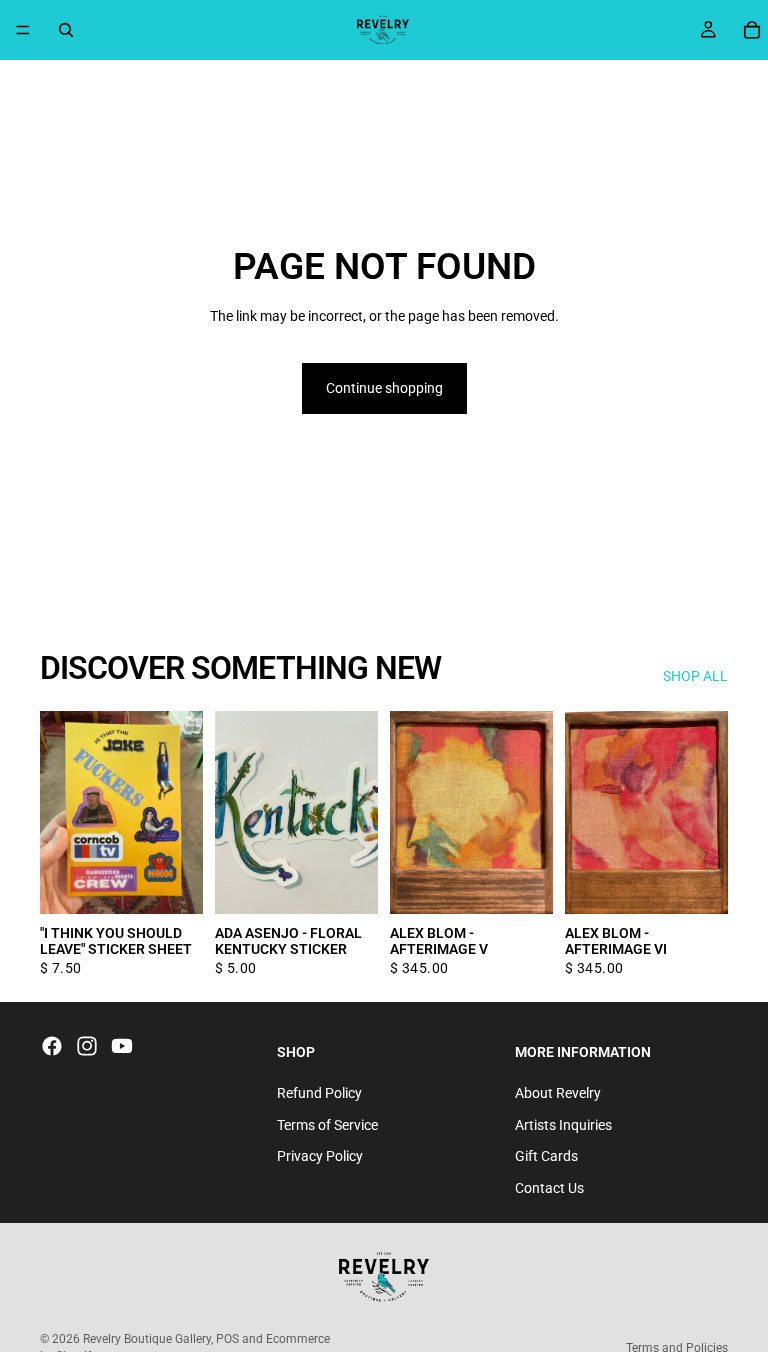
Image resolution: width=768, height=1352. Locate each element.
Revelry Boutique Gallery (147, 1339)
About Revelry (558, 1093)
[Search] (66, 30)
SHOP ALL (695, 676)
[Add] (172, 884)
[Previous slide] (412, 812)
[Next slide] (531, 812)
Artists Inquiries (563, 1124)
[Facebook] (52, 1046)
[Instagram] (87, 1046)
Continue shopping (384, 388)
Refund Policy (319, 1093)
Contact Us (549, 1187)
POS (227, 1339)
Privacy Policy (320, 1156)
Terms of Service (327, 1124)
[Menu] (23, 30)
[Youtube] (122, 1046)
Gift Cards (546, 1156)
